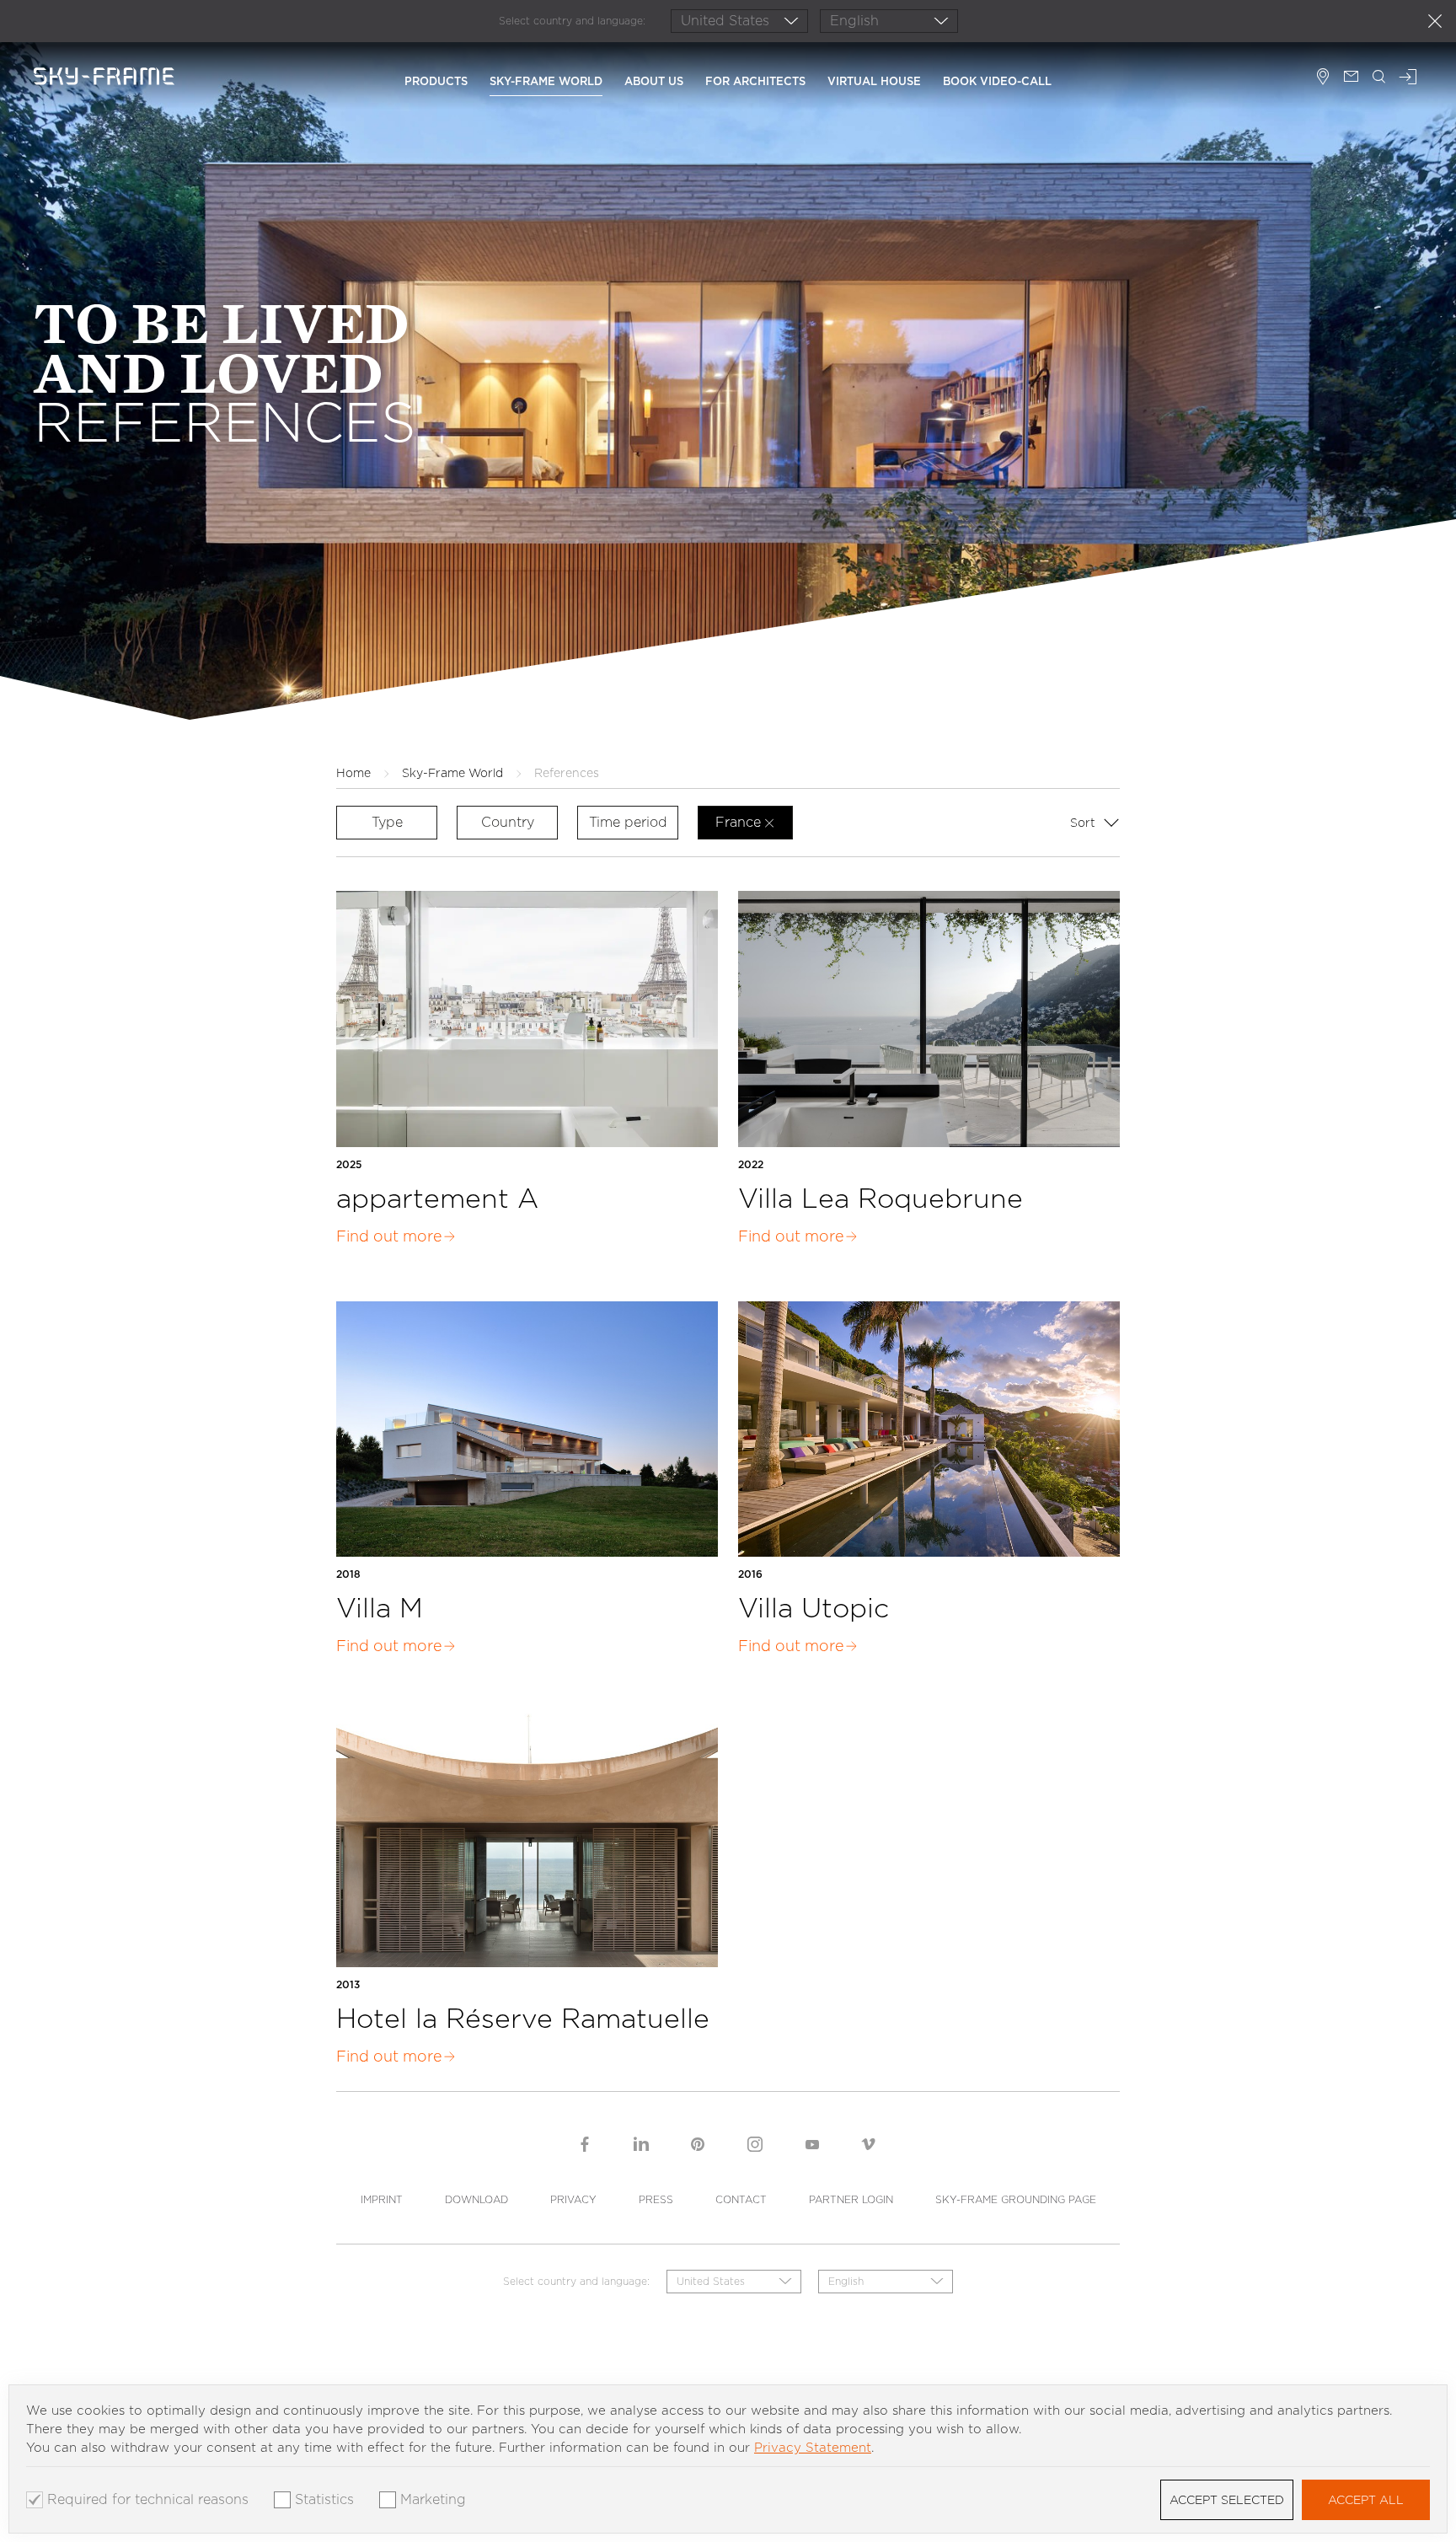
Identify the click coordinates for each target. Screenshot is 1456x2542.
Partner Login (851, 2199)
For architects (755, 81)
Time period (628, 822)
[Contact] (1351, 78)
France (738, 822)
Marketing (433, 2500)
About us (654, 81)
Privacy (573, 2199)
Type (387, 822)
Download (476, 2199)
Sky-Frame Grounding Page (1016, 2199)
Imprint (382, 2199)
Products (436, 81)
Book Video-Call (997, 81)
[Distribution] (1323, 78)
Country (508, 822)
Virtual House (874, 81)
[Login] (1408, 78)
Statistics (324, 2500)
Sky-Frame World (546, 81)
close (1435, 21)
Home (353, 773)
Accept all (1366, 2500)
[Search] (1379, 78)
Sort (1084, 823)
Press (656, 2199)
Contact (741, 2199)
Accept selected (1227, 2500)
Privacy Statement (813, 2448)
